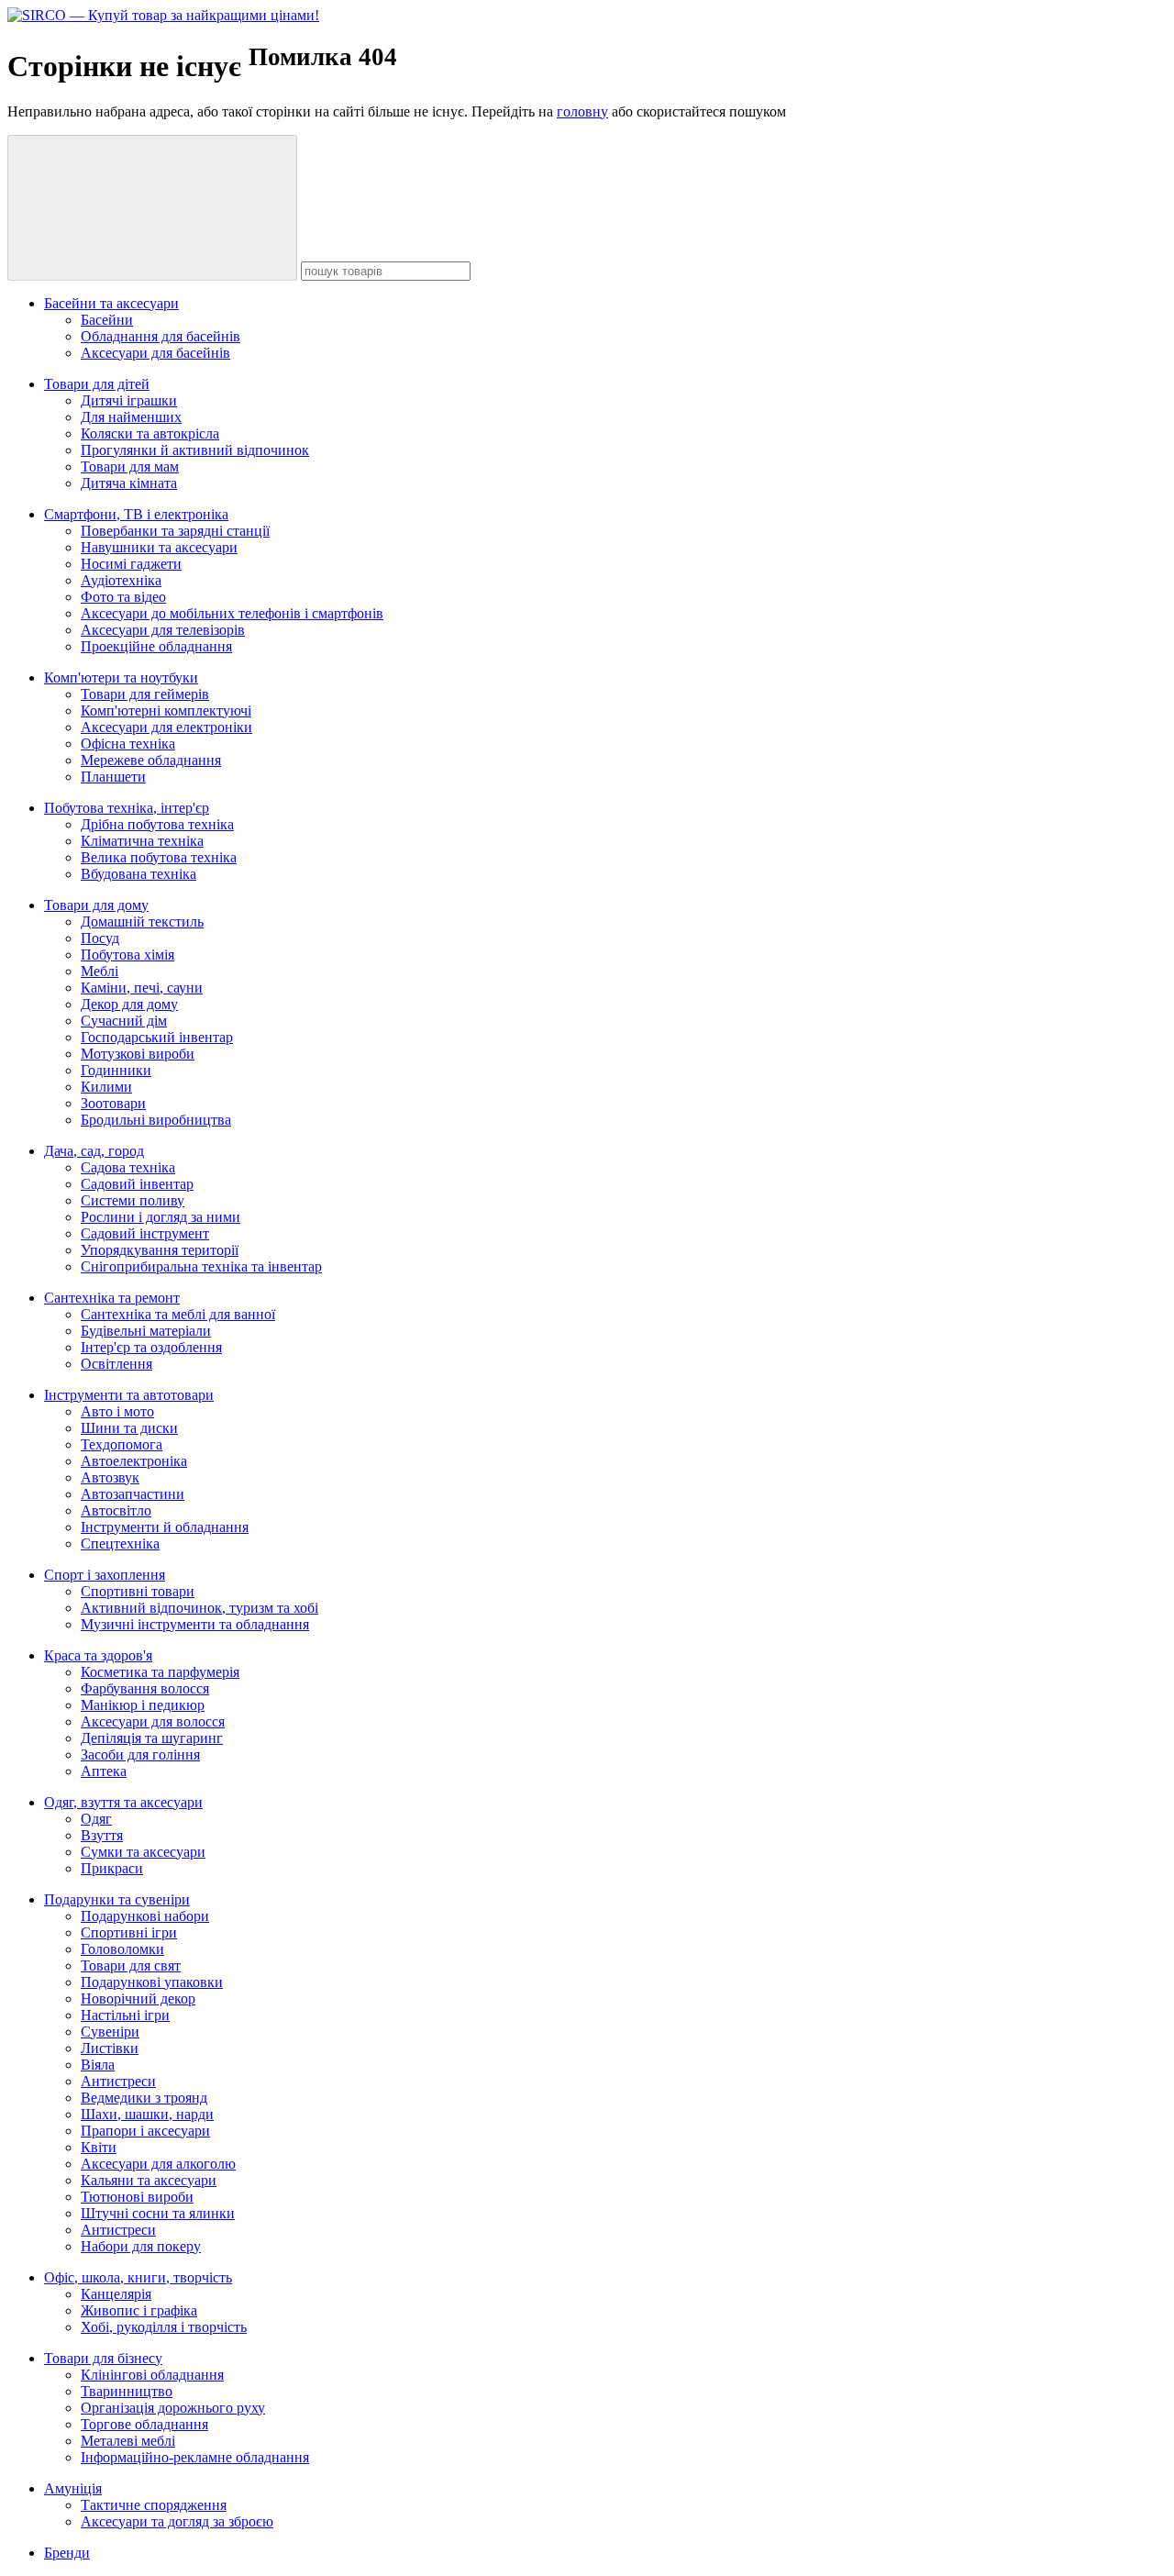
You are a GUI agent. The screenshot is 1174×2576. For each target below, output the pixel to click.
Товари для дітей (97, 384)
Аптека (104, 1771)
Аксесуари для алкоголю (158, 2164)
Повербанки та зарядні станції (175, 531)
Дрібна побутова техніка (157, 824)
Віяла (98, 2065)
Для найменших (131, 417)
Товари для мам (130, 466)
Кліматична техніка (142, 841)
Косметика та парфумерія (160, 1672)
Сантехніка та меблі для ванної (178, 1314)
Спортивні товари (138, 1591)
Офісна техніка (128, 744)
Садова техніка (128, 1167)
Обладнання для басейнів (161, 336)
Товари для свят (131, 1965)
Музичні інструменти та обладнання (195, 1624)
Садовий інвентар (137, 1184)
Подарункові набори (145, 1916)
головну (582, 111)
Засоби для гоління (140, 1754)
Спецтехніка (120, 1543)
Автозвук (110, 1477)
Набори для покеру (141, 2246)
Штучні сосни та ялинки (158, 2213)
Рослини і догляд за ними (161, 1217)
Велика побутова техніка (159, 857)
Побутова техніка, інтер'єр (127, 808)
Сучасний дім (124, 1021)
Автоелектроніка (134, 1461)
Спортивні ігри (129, 1932)
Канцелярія (116, 2294)
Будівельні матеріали (146, 1331)
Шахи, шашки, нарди (147, 2114)
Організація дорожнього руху (173, 2408)
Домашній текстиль (142, 922)
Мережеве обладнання (151, 760)
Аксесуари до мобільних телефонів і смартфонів (232, 613)
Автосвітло (116, 1510)
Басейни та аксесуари (111, 303)
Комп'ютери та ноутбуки (121, 677)
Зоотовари (113, 1103)
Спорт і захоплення (105, 1575)
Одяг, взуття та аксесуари (123, 1802)
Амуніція (73, 2488)
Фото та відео (123, 597)
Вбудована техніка (138, 874)
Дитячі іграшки (129, 400)
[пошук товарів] (152, 208)
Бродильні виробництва (156, 1120)
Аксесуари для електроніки (166, 727)
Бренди (67, 2553)
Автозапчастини (133, 1494)
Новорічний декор (138, 1999)
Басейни (107, 320)
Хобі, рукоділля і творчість (164, 2327)
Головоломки (122, 1949)
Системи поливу (133, 1200)
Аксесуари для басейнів (155, 353)
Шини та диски (129, 1428)
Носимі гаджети (131, 564)
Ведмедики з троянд (144, 2098)
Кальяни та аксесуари (149, 2180)
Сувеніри (110, 2032)
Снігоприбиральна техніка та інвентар (201, 1266)
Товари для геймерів (145, 694)
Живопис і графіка (139, 2310)
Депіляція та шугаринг (152, 1738)
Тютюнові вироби (137, 2197)
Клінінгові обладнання (152, 2375)
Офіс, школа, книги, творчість (138, 2277)
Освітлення (116, 1364)
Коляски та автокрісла (150, 433)
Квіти (99, 2147)
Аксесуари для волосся (153, 1721)
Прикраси (112, 1868)
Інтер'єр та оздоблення (151, 1347)
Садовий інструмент (145, 1233)
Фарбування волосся (145, 1688)
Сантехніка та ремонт (112, 1298)
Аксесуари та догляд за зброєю (177, 2521)
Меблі (100, 971)
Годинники (116, 1070)
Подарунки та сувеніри (117, 1899)
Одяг (96, 1819)
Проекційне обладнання (156, 646)
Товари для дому (96, 905)
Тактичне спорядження (154, 2505)
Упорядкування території (160, 1250)
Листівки (110, 2048)
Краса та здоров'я (98, 1655)
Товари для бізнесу (103, 2358)
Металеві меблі (128, 2441)
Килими (106, 1087)
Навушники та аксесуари (159, 547)
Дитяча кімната (129, 483)
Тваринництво (127, 2391)
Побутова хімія (127, 955)
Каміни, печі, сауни (142, 988)
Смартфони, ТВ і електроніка (136, 514)
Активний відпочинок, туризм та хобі (199, 1608)
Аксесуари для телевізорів (163, 630)
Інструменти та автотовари (129, 1395)
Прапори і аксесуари (145, 2131)
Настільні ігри (125, 2015)
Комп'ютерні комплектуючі (166, 711)
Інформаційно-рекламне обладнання (195, 2457)
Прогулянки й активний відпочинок (195, 450)
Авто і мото (117, 1411)
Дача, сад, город (94, 1151)
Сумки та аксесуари (143, 1852)
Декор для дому (129, 1004)
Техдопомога (122, 1444)
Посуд (100, 938)
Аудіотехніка (121, 580)
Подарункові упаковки (152, 1982)
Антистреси (118, 2081)
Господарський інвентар (157, 1037)
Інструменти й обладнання (165, 1527)
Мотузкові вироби (138, 1054)
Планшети (113, 777)
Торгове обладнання (144, 2424)
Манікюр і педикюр (143, 1705)
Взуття (102, 1835)
